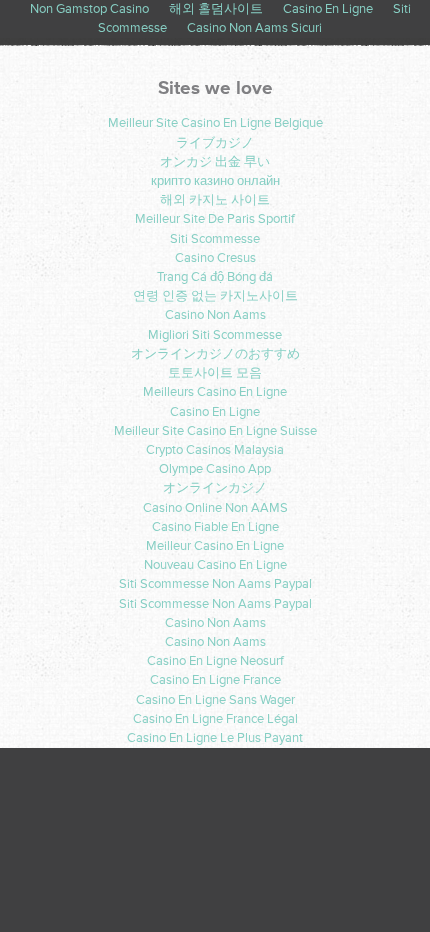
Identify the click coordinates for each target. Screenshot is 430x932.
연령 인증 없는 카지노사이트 (215, 296)
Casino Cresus (215, 258)
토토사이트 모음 (215, 373)
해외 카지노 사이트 (215, 200)
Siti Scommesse (215, 239)
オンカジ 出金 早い (215, 162)
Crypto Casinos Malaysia (215, 450)
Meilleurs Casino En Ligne (215, 392)
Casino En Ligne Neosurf (215, 661)
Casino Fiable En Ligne (215, 527)
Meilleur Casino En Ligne (215, 546)
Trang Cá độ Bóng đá (215, 277)
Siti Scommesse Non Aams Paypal (215, 584)
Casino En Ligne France (215, 680)
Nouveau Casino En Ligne (215, 565)
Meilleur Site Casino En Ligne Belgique (215, 123)
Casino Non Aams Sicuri (254, 28)
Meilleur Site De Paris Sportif (215, 219)
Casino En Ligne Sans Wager (215, 700)
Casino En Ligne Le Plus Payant (215, 738)
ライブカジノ (215, 143)
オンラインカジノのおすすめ (215, 354)
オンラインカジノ (215, 488)
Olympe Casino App (215, 469)
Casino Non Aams (215, 315)
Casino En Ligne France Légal (215, 719)
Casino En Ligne (215, 412)
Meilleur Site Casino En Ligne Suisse (215, 431)
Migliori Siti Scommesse (215, 335)
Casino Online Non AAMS (215, 508)
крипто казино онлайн (215, 181)
